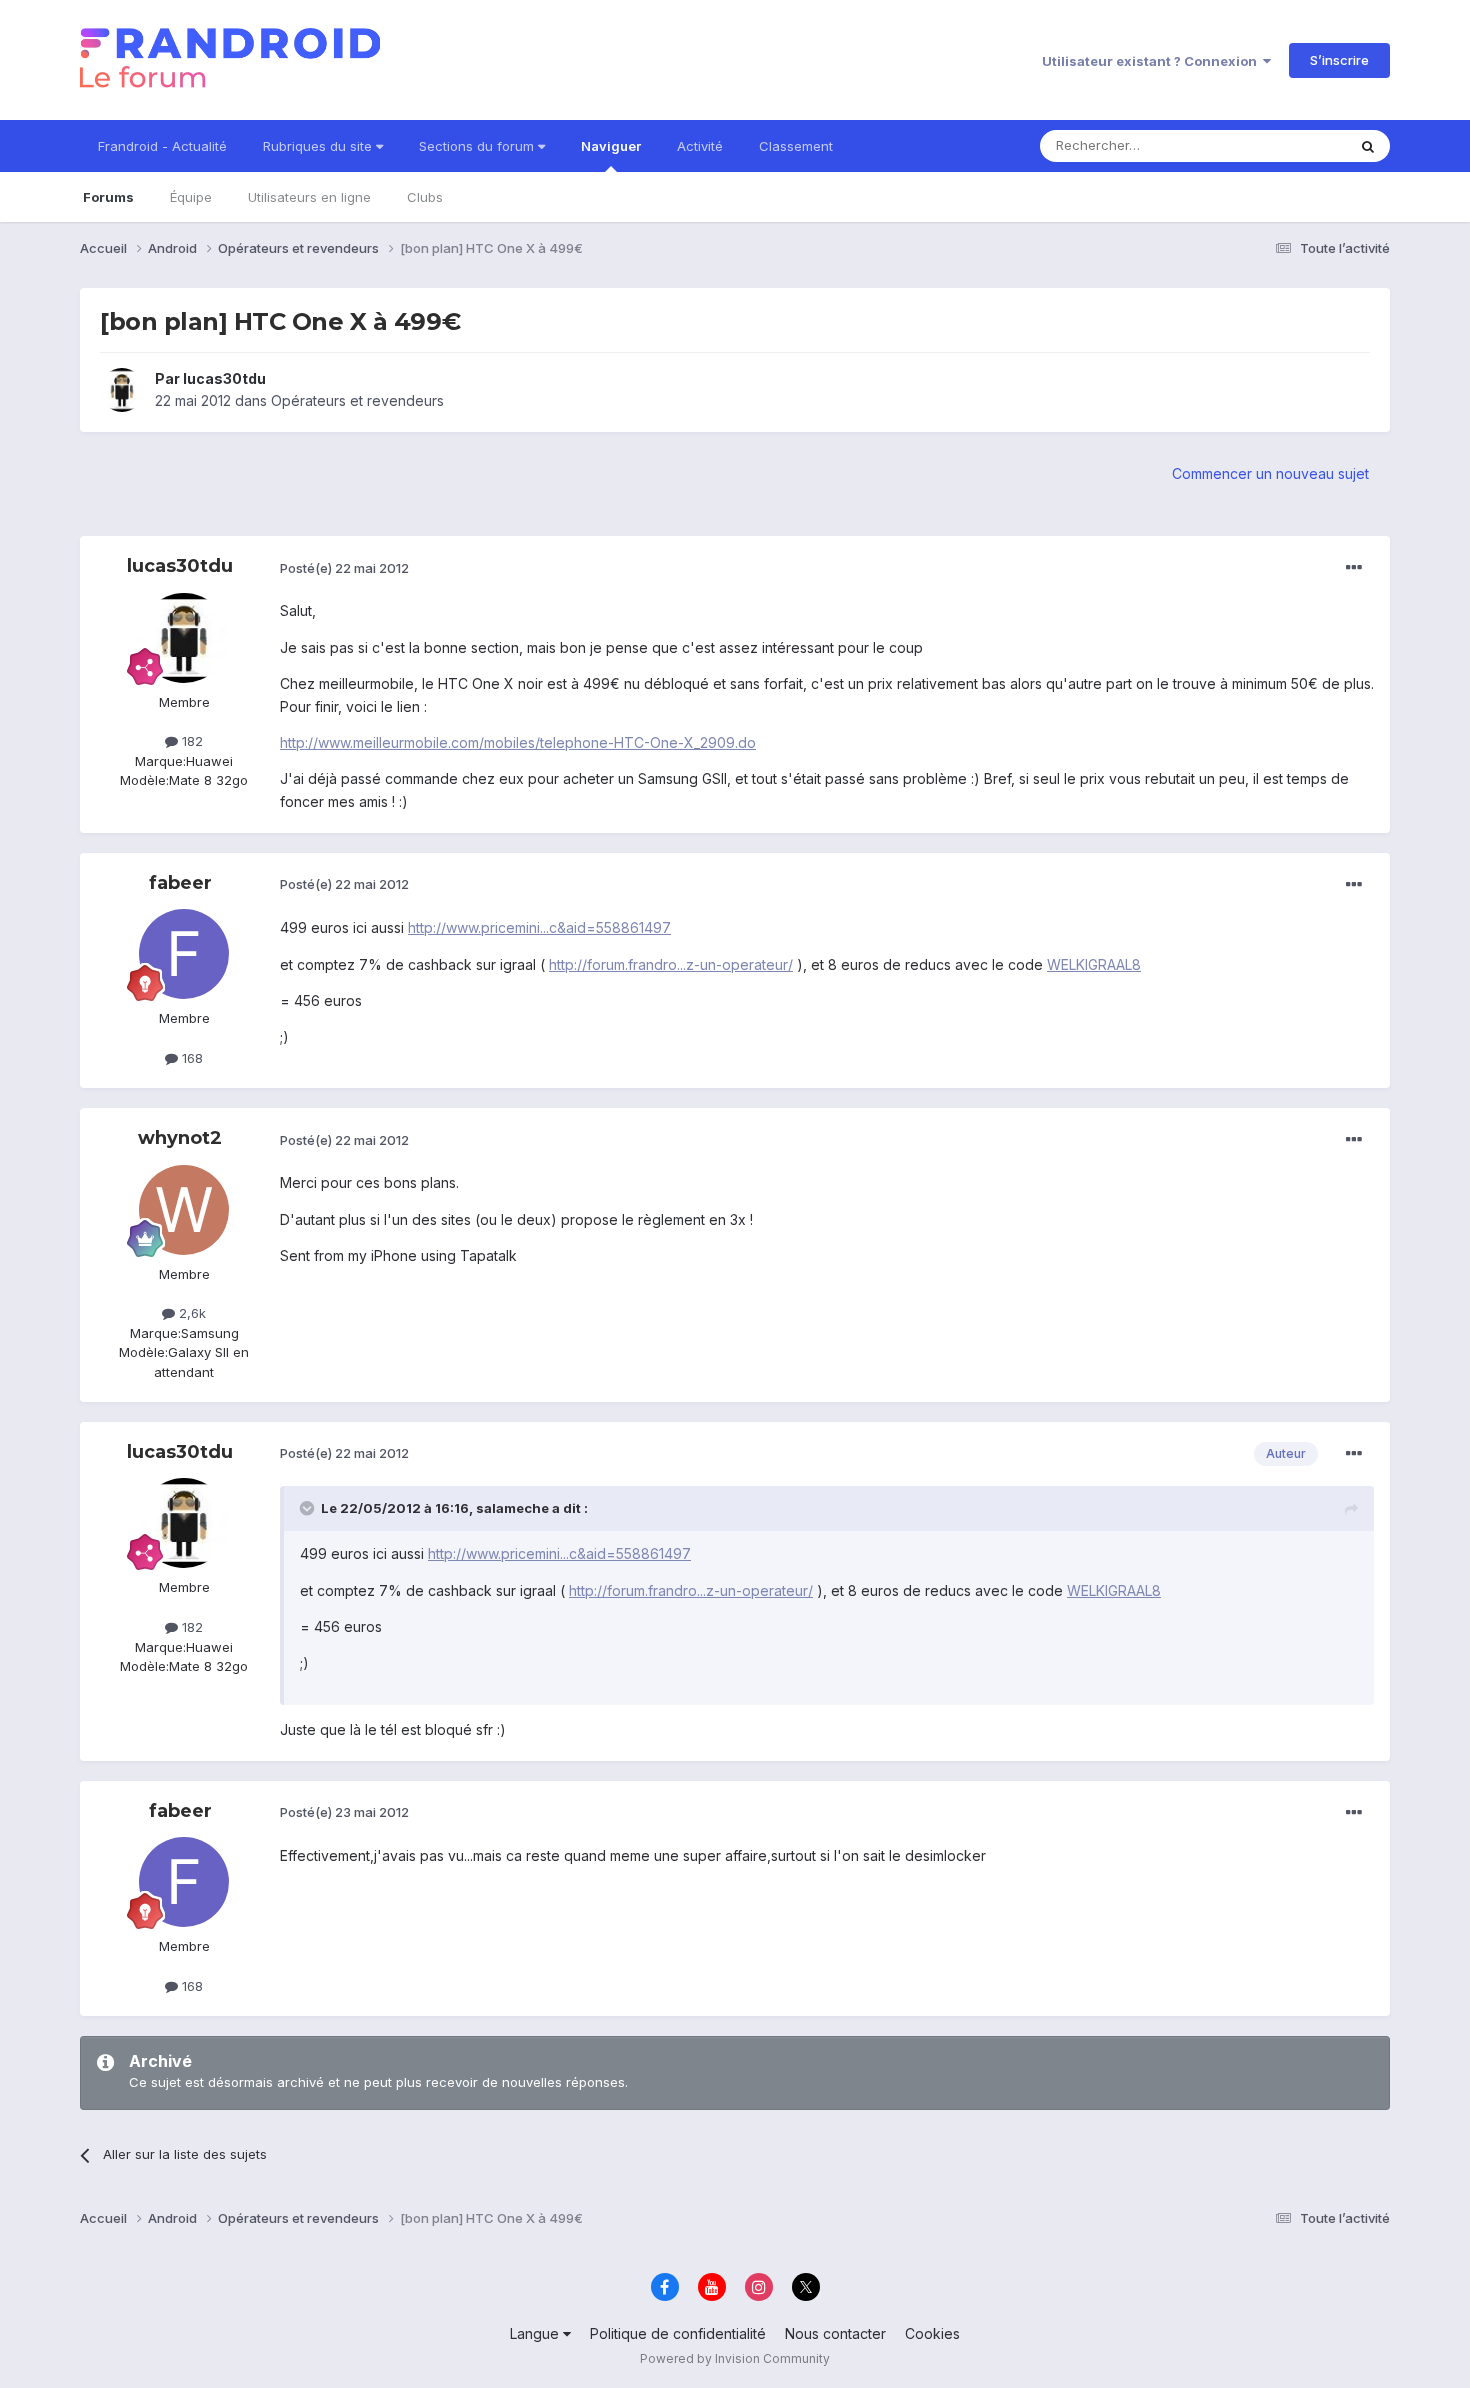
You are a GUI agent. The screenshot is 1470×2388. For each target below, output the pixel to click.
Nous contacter (835, 2333)
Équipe (191, 197)
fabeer (180, 883)
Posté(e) (344, 568)
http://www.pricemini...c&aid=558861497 (539, 927)
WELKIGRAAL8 (1094, 964)
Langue (536, 2333)
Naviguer (611, 146)
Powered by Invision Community (735, 2358)
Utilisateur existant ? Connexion (1152, 61)
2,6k (190, 1313)
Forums (108, 197)
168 (190, 1058)
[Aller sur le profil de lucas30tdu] (122, 390)
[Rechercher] (1368, 146)
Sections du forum (478, 146)
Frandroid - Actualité (162, 146)
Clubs (425, 197)
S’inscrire (1339, 60)
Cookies (932, 2333)
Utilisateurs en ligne (309, 197)
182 (190, 741)
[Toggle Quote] (309, 1508)
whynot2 (180, 1138)
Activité (700, 146)
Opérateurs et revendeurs (357, 400)
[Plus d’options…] (1354, 568)
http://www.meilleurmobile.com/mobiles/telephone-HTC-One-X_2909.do (518, 742)
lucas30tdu (224, 378)
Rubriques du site (319, 146)
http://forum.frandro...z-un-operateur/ (671, 964)
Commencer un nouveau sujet (1270, 473)
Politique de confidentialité (678, 2333)
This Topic (1287, 145)
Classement (796, 146)
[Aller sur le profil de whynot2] (184, 1210)
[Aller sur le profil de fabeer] (184, 954)
